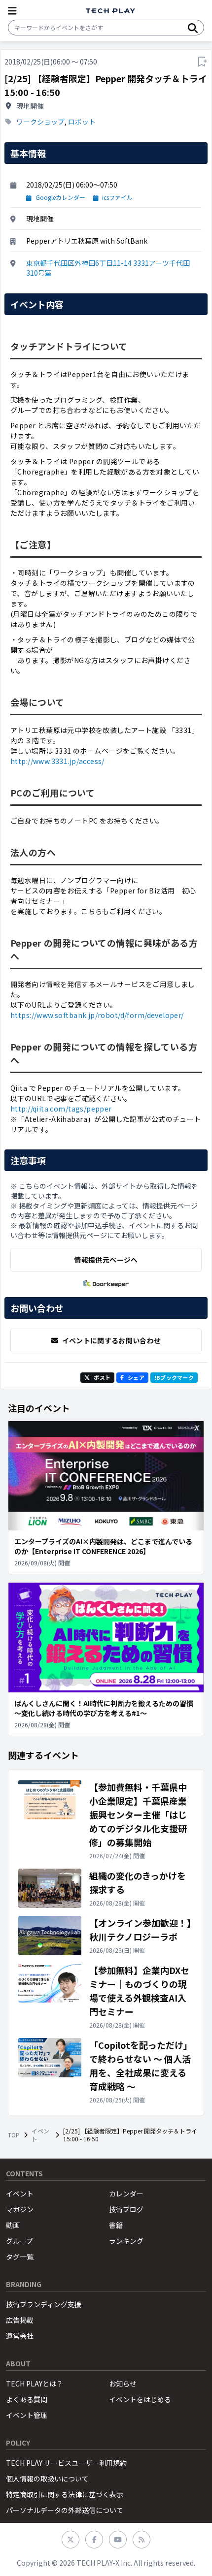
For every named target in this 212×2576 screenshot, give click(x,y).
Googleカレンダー (60, 197)
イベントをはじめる (140, 2399)
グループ (19, 2241)
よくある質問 (27, 2399)
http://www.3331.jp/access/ (57, 761)
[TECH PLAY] (110, 11)
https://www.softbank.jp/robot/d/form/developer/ (97, 1015)
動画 (13, 2225)
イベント (40, 2135)
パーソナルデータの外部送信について (65, 2510)
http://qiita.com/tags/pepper (61, 1109)
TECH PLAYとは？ (35, 2384)
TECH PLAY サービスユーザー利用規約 (66, 2463)
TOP (14, 2135)
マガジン (20, 2209)
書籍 (116, 2225)
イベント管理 (27, 2415)
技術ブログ (126, 2209)
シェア (136, 1377)
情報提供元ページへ (106, 1260)
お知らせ (123, 2384)
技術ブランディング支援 (44, 2304)
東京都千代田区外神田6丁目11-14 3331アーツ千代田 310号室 (108, 268)
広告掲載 (20, 2320)
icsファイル (117, 197)
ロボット (82, 122)
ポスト (102, 1377)
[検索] (193, 28)
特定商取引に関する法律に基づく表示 (65, 2494)
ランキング (126, 2241)
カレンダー (126, 2194)
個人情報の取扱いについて (47, 2479)
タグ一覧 (20, 2257)
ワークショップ (40, 122)
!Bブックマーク (174, 1377)
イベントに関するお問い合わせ (112, 1340)
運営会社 (20, 2336)
